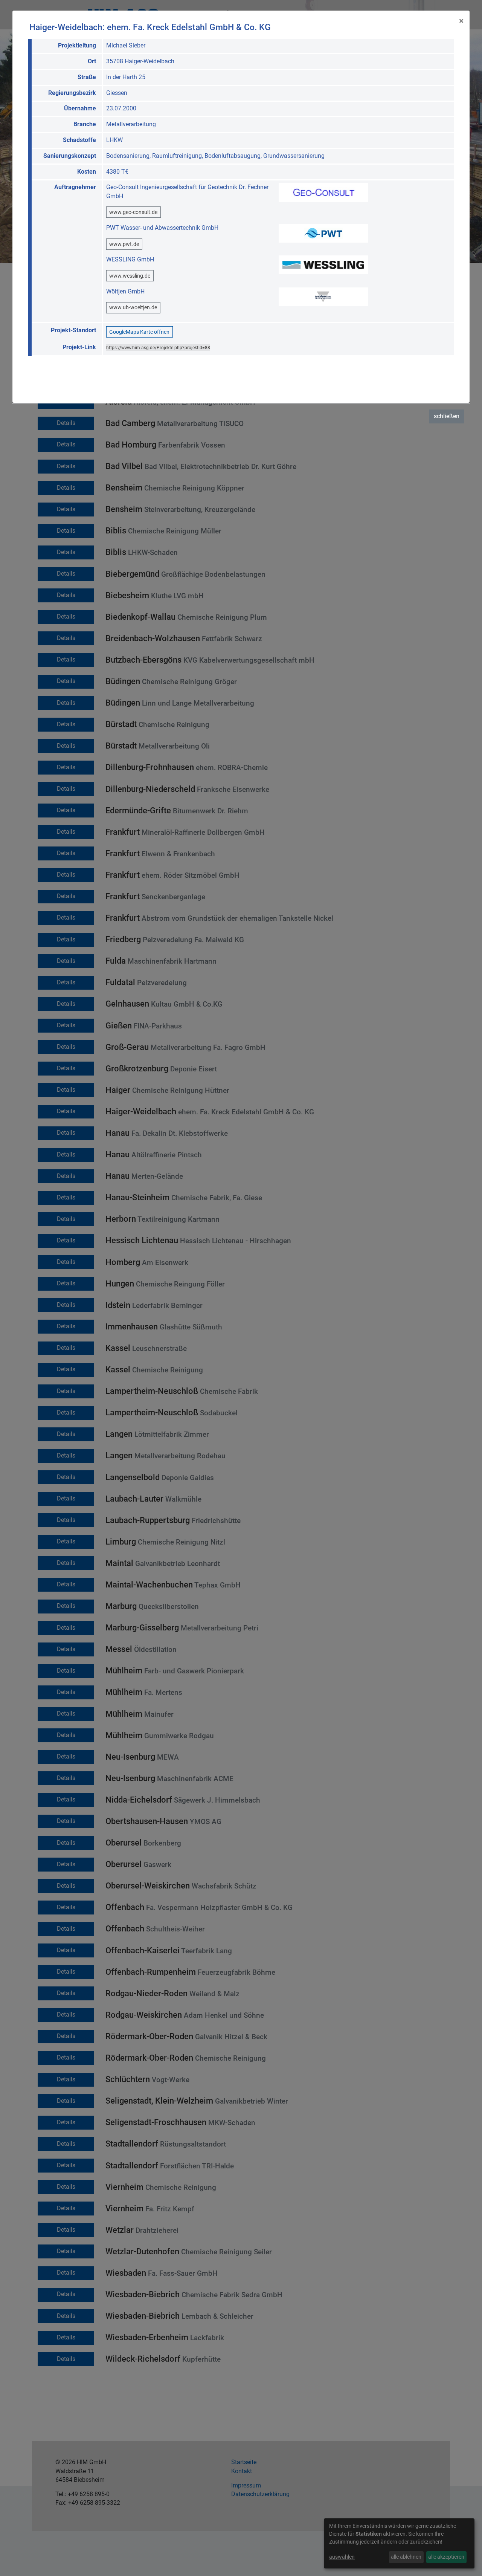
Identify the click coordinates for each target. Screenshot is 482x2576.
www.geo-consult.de (133, 212)
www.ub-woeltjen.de (133, 307)
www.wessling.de (130, 276)
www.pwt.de (124, 244)
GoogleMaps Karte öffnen (139, 332)
